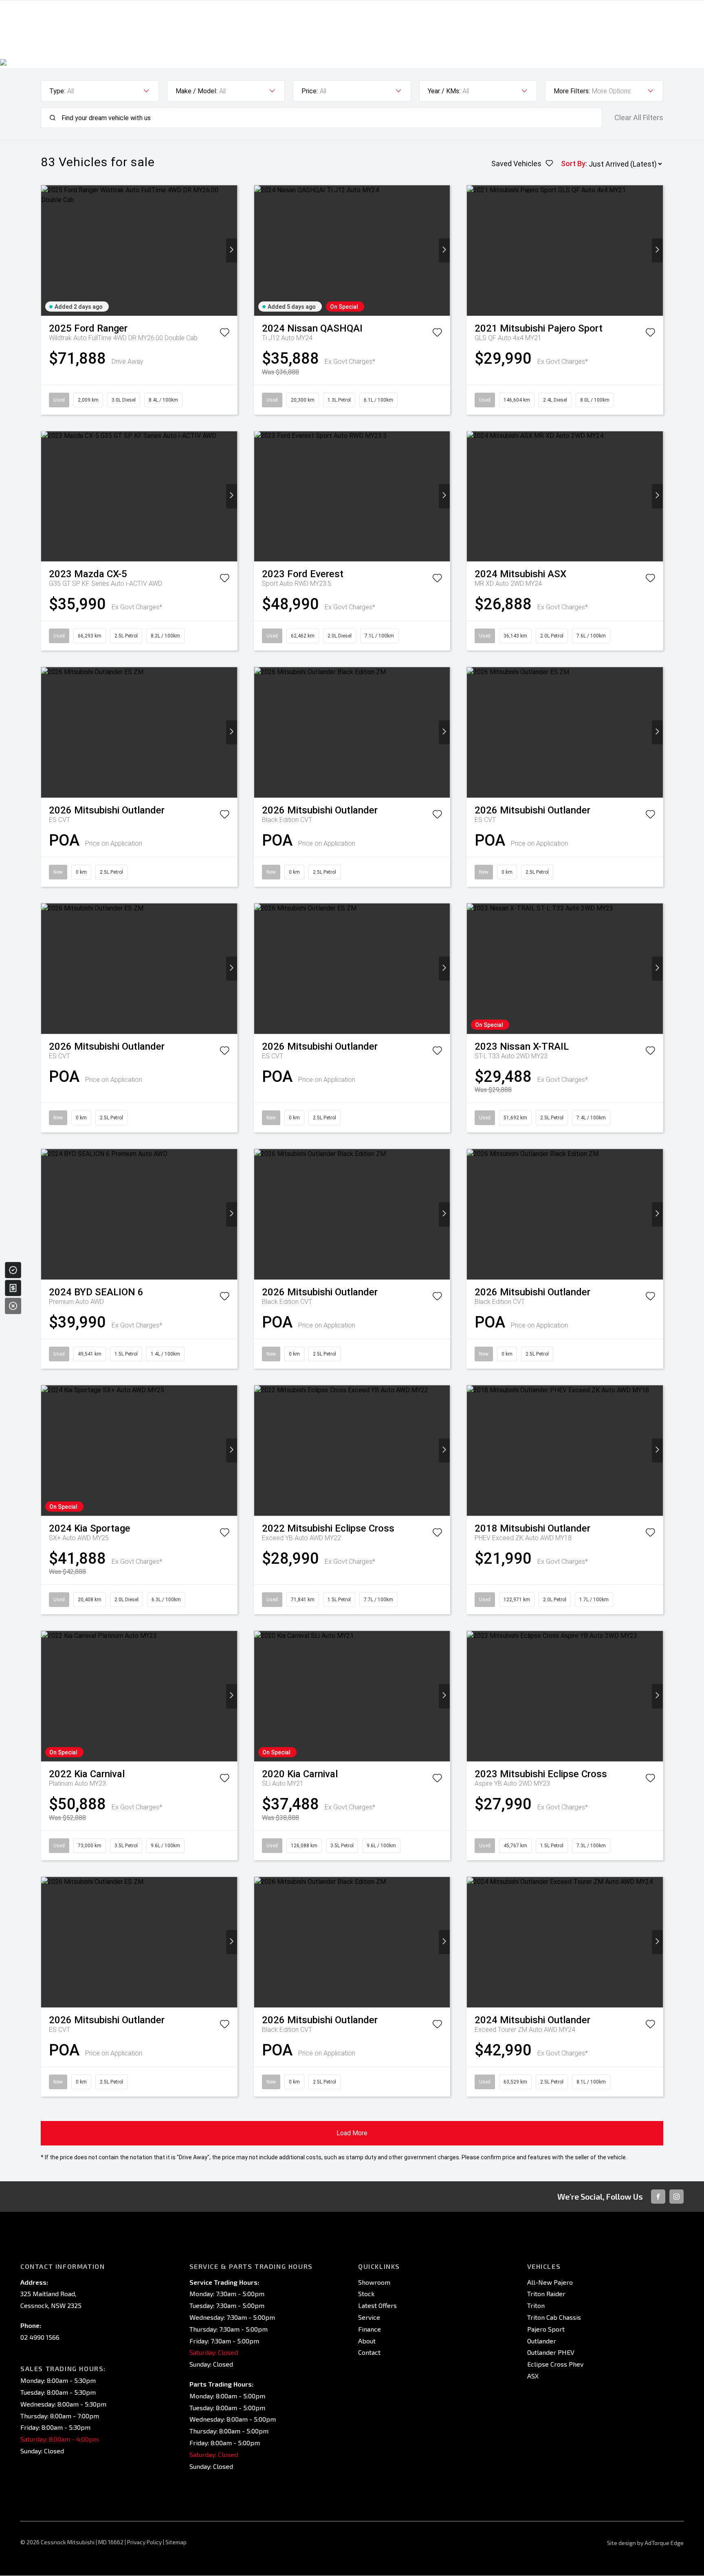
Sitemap (176, 2542)
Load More (352, 2133)
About (367, 2341)
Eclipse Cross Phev (555, 2364)
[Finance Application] (13, 1288)
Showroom (374, 2282)
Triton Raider (546, 2294)
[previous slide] (47, 250)
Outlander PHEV (551, 2352)
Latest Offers (377, 2305)
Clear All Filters (639, 118)
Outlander (542, 2341)
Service (369, 2317)
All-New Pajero (550, 2282)
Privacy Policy (144, 2542)
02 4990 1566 (40, 2337)
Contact (369, 2352)
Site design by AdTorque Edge (645, 2543)
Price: (310, 91)
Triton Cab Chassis (554, 2317)
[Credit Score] (13, 1270)
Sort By (573, 164)
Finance (370, 2329)
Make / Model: (196, 91)
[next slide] (232, 250)
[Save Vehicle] (224, 334)
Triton (536, 2305)
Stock (366, 2294)
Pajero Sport (546, 2329)
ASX (533, 2376)
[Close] (13, 1306)
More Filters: (572, 91)
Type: (57, 91)
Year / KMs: (444, 91)
